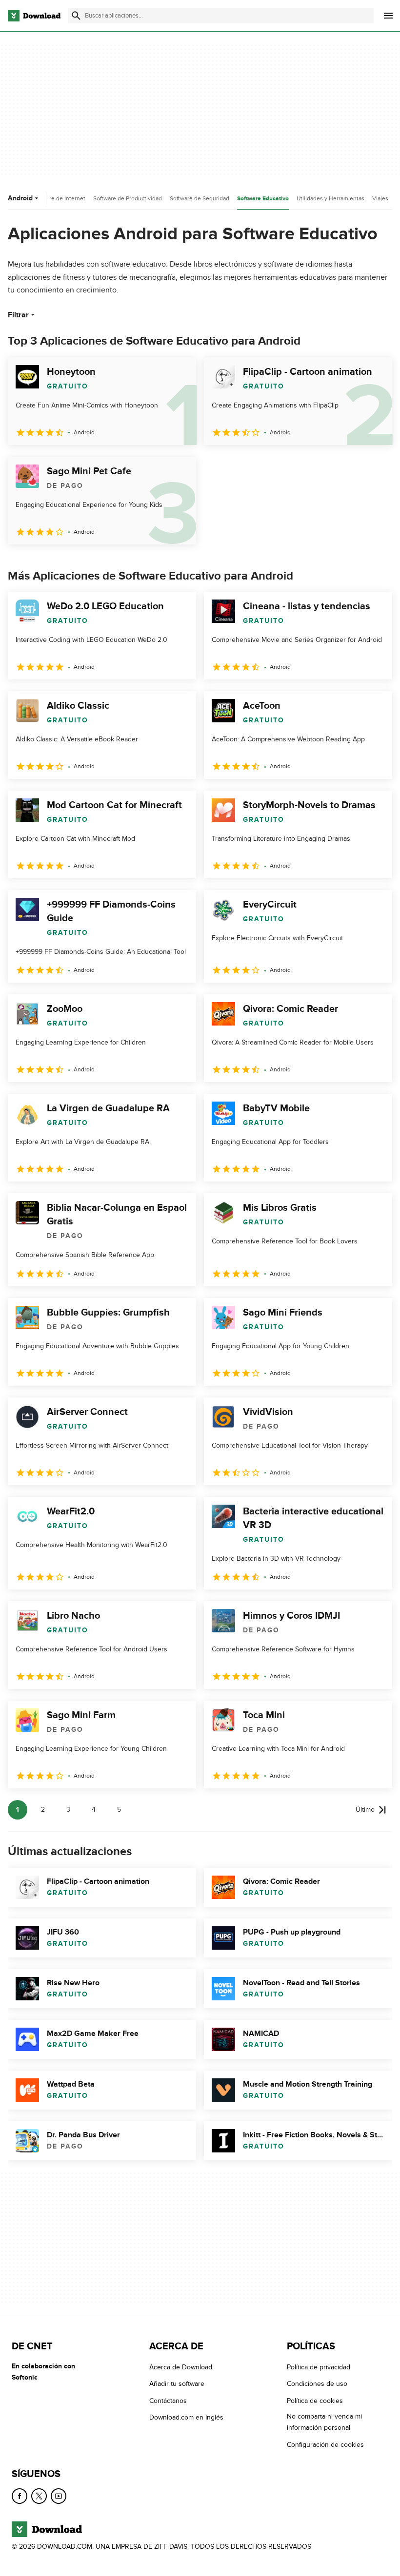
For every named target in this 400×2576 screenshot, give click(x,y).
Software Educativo (263, 199)
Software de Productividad (128, 198)
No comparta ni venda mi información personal (324, 2422)
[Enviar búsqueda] (76, 16)
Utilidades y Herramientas (330, 198)
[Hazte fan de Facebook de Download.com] (20, 2496)
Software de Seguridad (200, 198)
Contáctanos (168, 2401)
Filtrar (18, 315)
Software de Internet (59, 198)
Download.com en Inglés (186, 2417)
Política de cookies (315, 2401)
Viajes (380, 198)
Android (20, 198)
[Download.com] (34, 16)
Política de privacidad (319, 2367)
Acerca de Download (181, 2367)
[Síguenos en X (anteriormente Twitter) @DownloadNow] (39, 2496)
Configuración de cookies (325, 2445)
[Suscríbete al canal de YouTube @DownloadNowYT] (59, 2496)
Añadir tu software (177, 2384)
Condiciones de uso (317, 2384)
